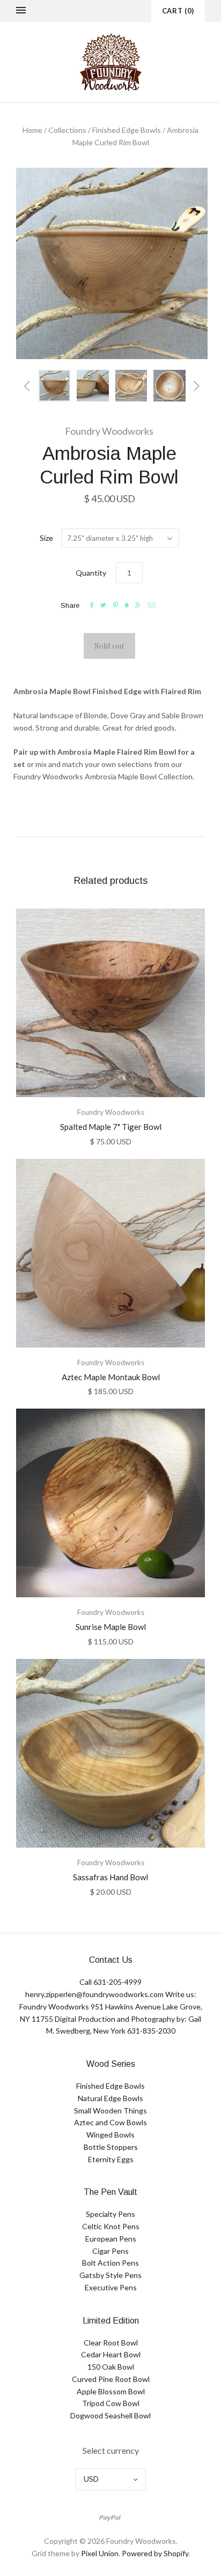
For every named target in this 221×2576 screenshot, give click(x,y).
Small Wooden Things (110, 2110)
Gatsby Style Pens (110, 2275)
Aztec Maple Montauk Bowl (111, 1377)
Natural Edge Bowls (110, 2098)
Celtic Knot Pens (111, 2226)
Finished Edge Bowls (127, 130)
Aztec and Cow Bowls (110, 2122)
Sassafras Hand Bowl (110, 1877)
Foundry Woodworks (109, 431)
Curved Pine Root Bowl (111, 2379)
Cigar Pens (110, 2251)
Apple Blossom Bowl (111, 2391)
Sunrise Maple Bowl (111, 1627)
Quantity (91, 573)
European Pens (111, 2239)
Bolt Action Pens (110, 2263)
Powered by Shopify (155, 2553)
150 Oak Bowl (111, 2367)
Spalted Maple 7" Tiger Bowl (111, 1127)
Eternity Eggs (111, 2159)
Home (32, 130)
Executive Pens (111, 2287)
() (178, 11)
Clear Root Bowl (111, 2343)
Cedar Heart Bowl (111, 2354)
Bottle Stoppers (111, 2147)
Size (46, 538)
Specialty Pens (110, 2214)
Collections (67, 130)
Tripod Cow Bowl (111, 2403)
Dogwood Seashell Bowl (110, 2415)
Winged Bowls (110, 2135)
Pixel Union (100, 2553)
